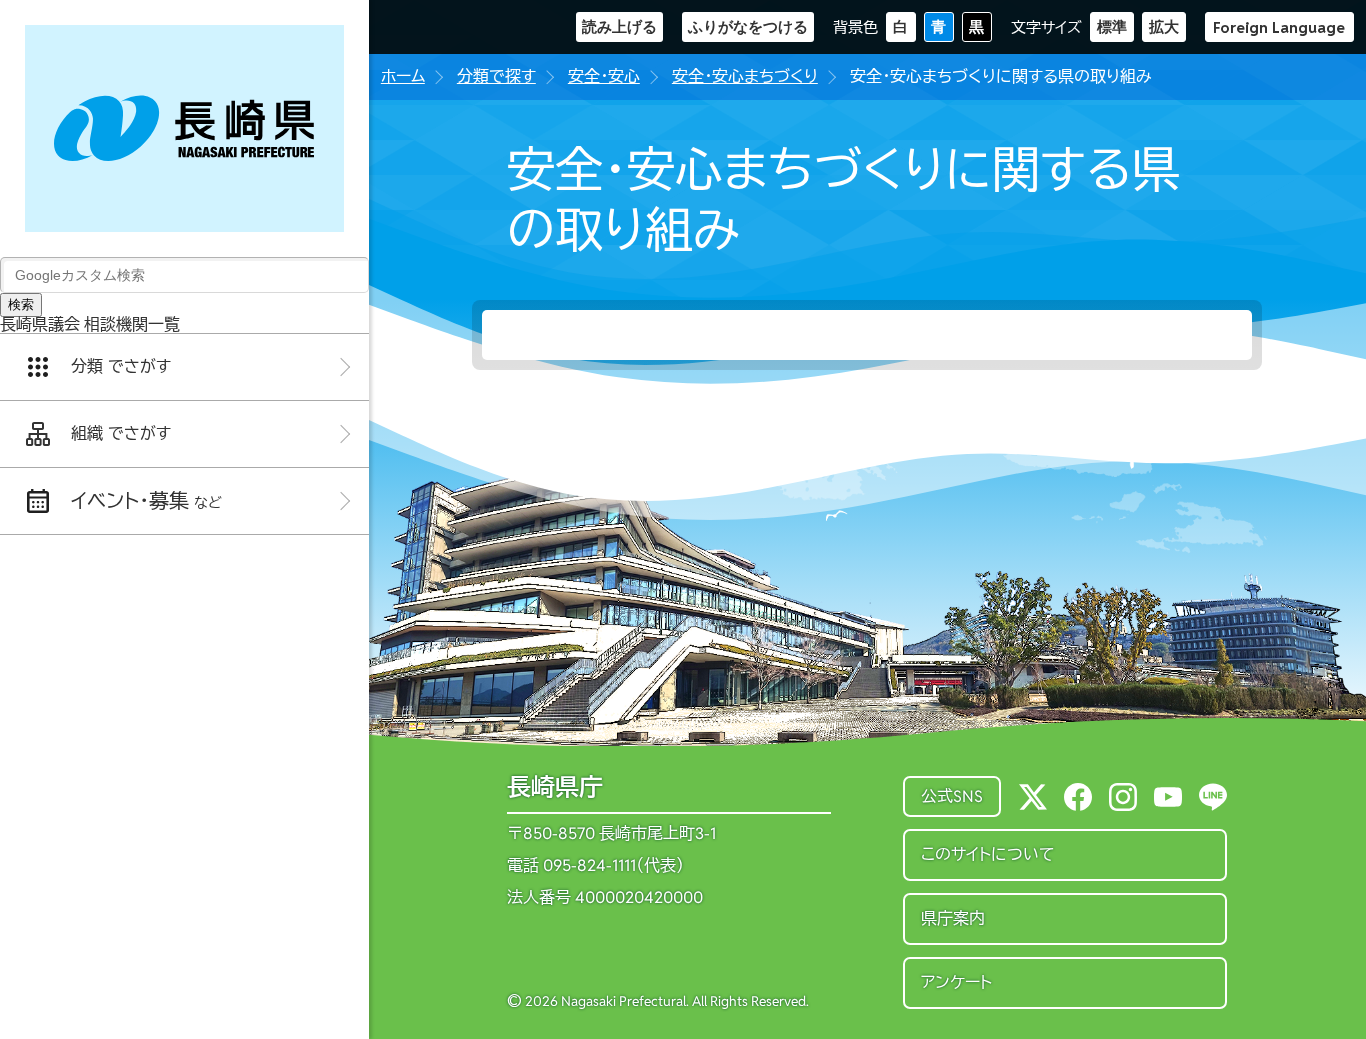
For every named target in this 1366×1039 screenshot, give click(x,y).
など (146, 501)
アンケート (956, 982)
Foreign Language (1279, 27)
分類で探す (496, 76)
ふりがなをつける (748, 26)
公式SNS (952, 796)
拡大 (1164, 26)
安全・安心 (604, 76)
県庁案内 (953, 918)
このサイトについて (988, 854)
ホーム (403, 76)
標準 (1112, 26)
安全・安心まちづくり (745, 76)
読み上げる (619, 26)
